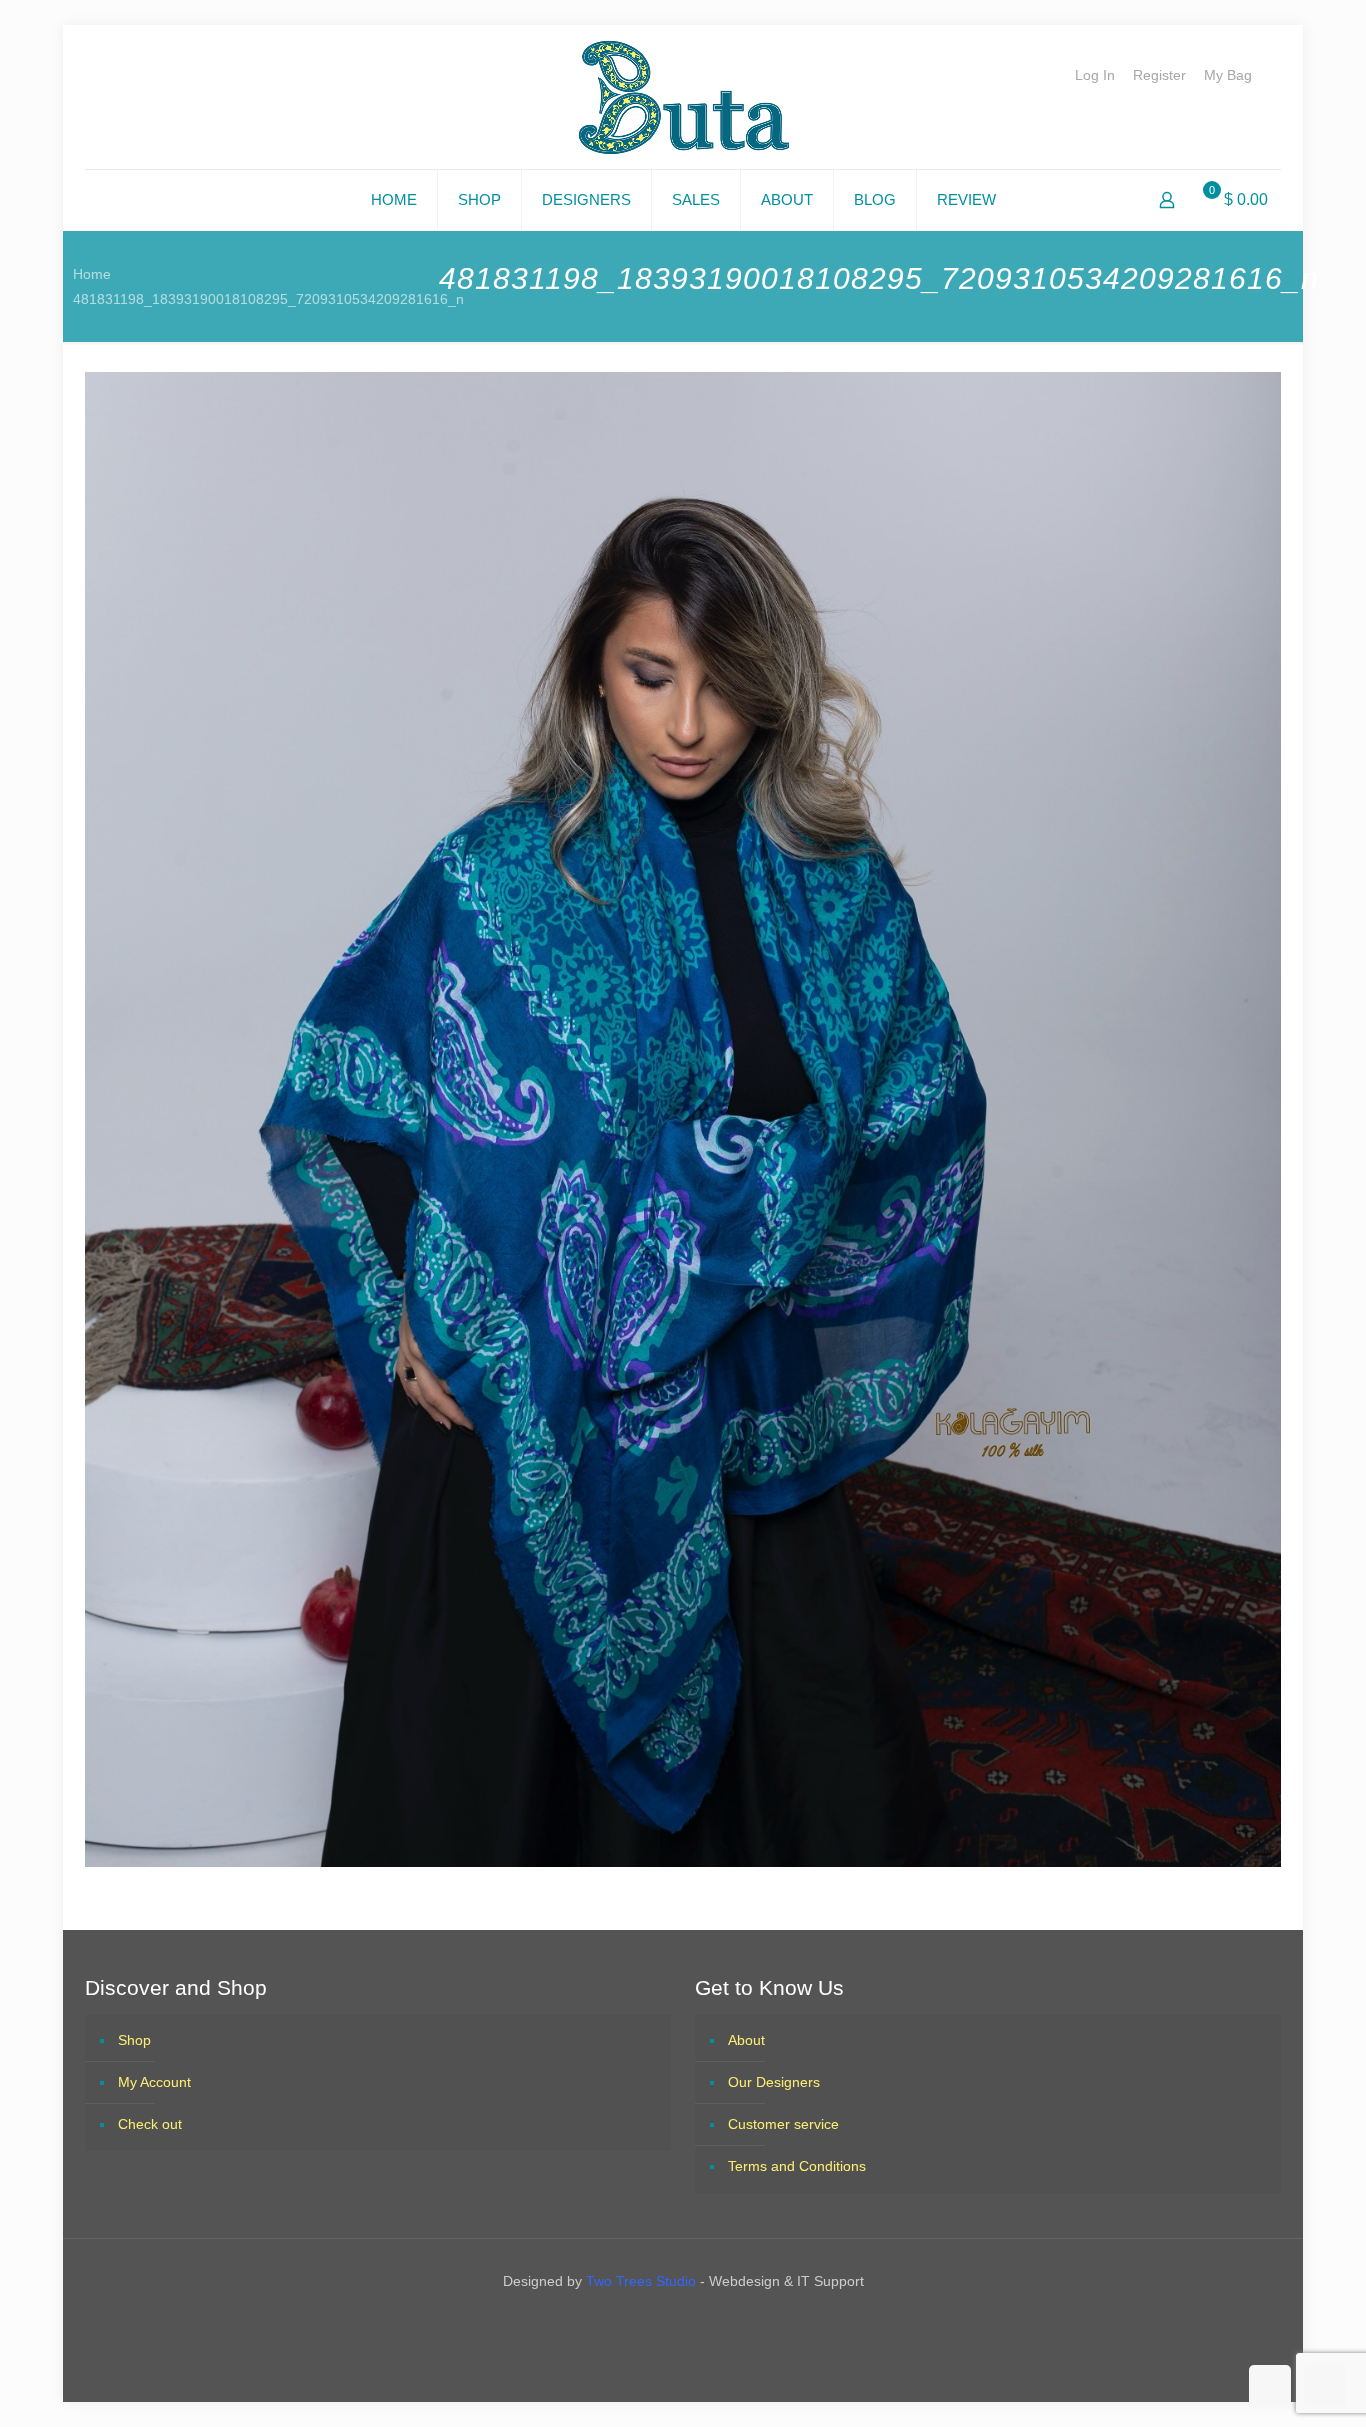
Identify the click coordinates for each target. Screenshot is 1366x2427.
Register (1159, 75)
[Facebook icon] (665, 2323)
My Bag (1228, 75)
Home (92, 274)
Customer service (783, 2124)
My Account (154, 2082)
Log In (1095, 75)
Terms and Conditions (797, 2166)
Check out (150, 2124)
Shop (134, 2040)
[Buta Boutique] (683, 97)
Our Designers (774, 2082)
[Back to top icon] (1270, 2386)
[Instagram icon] (701, 2323)
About (746, 2040)
